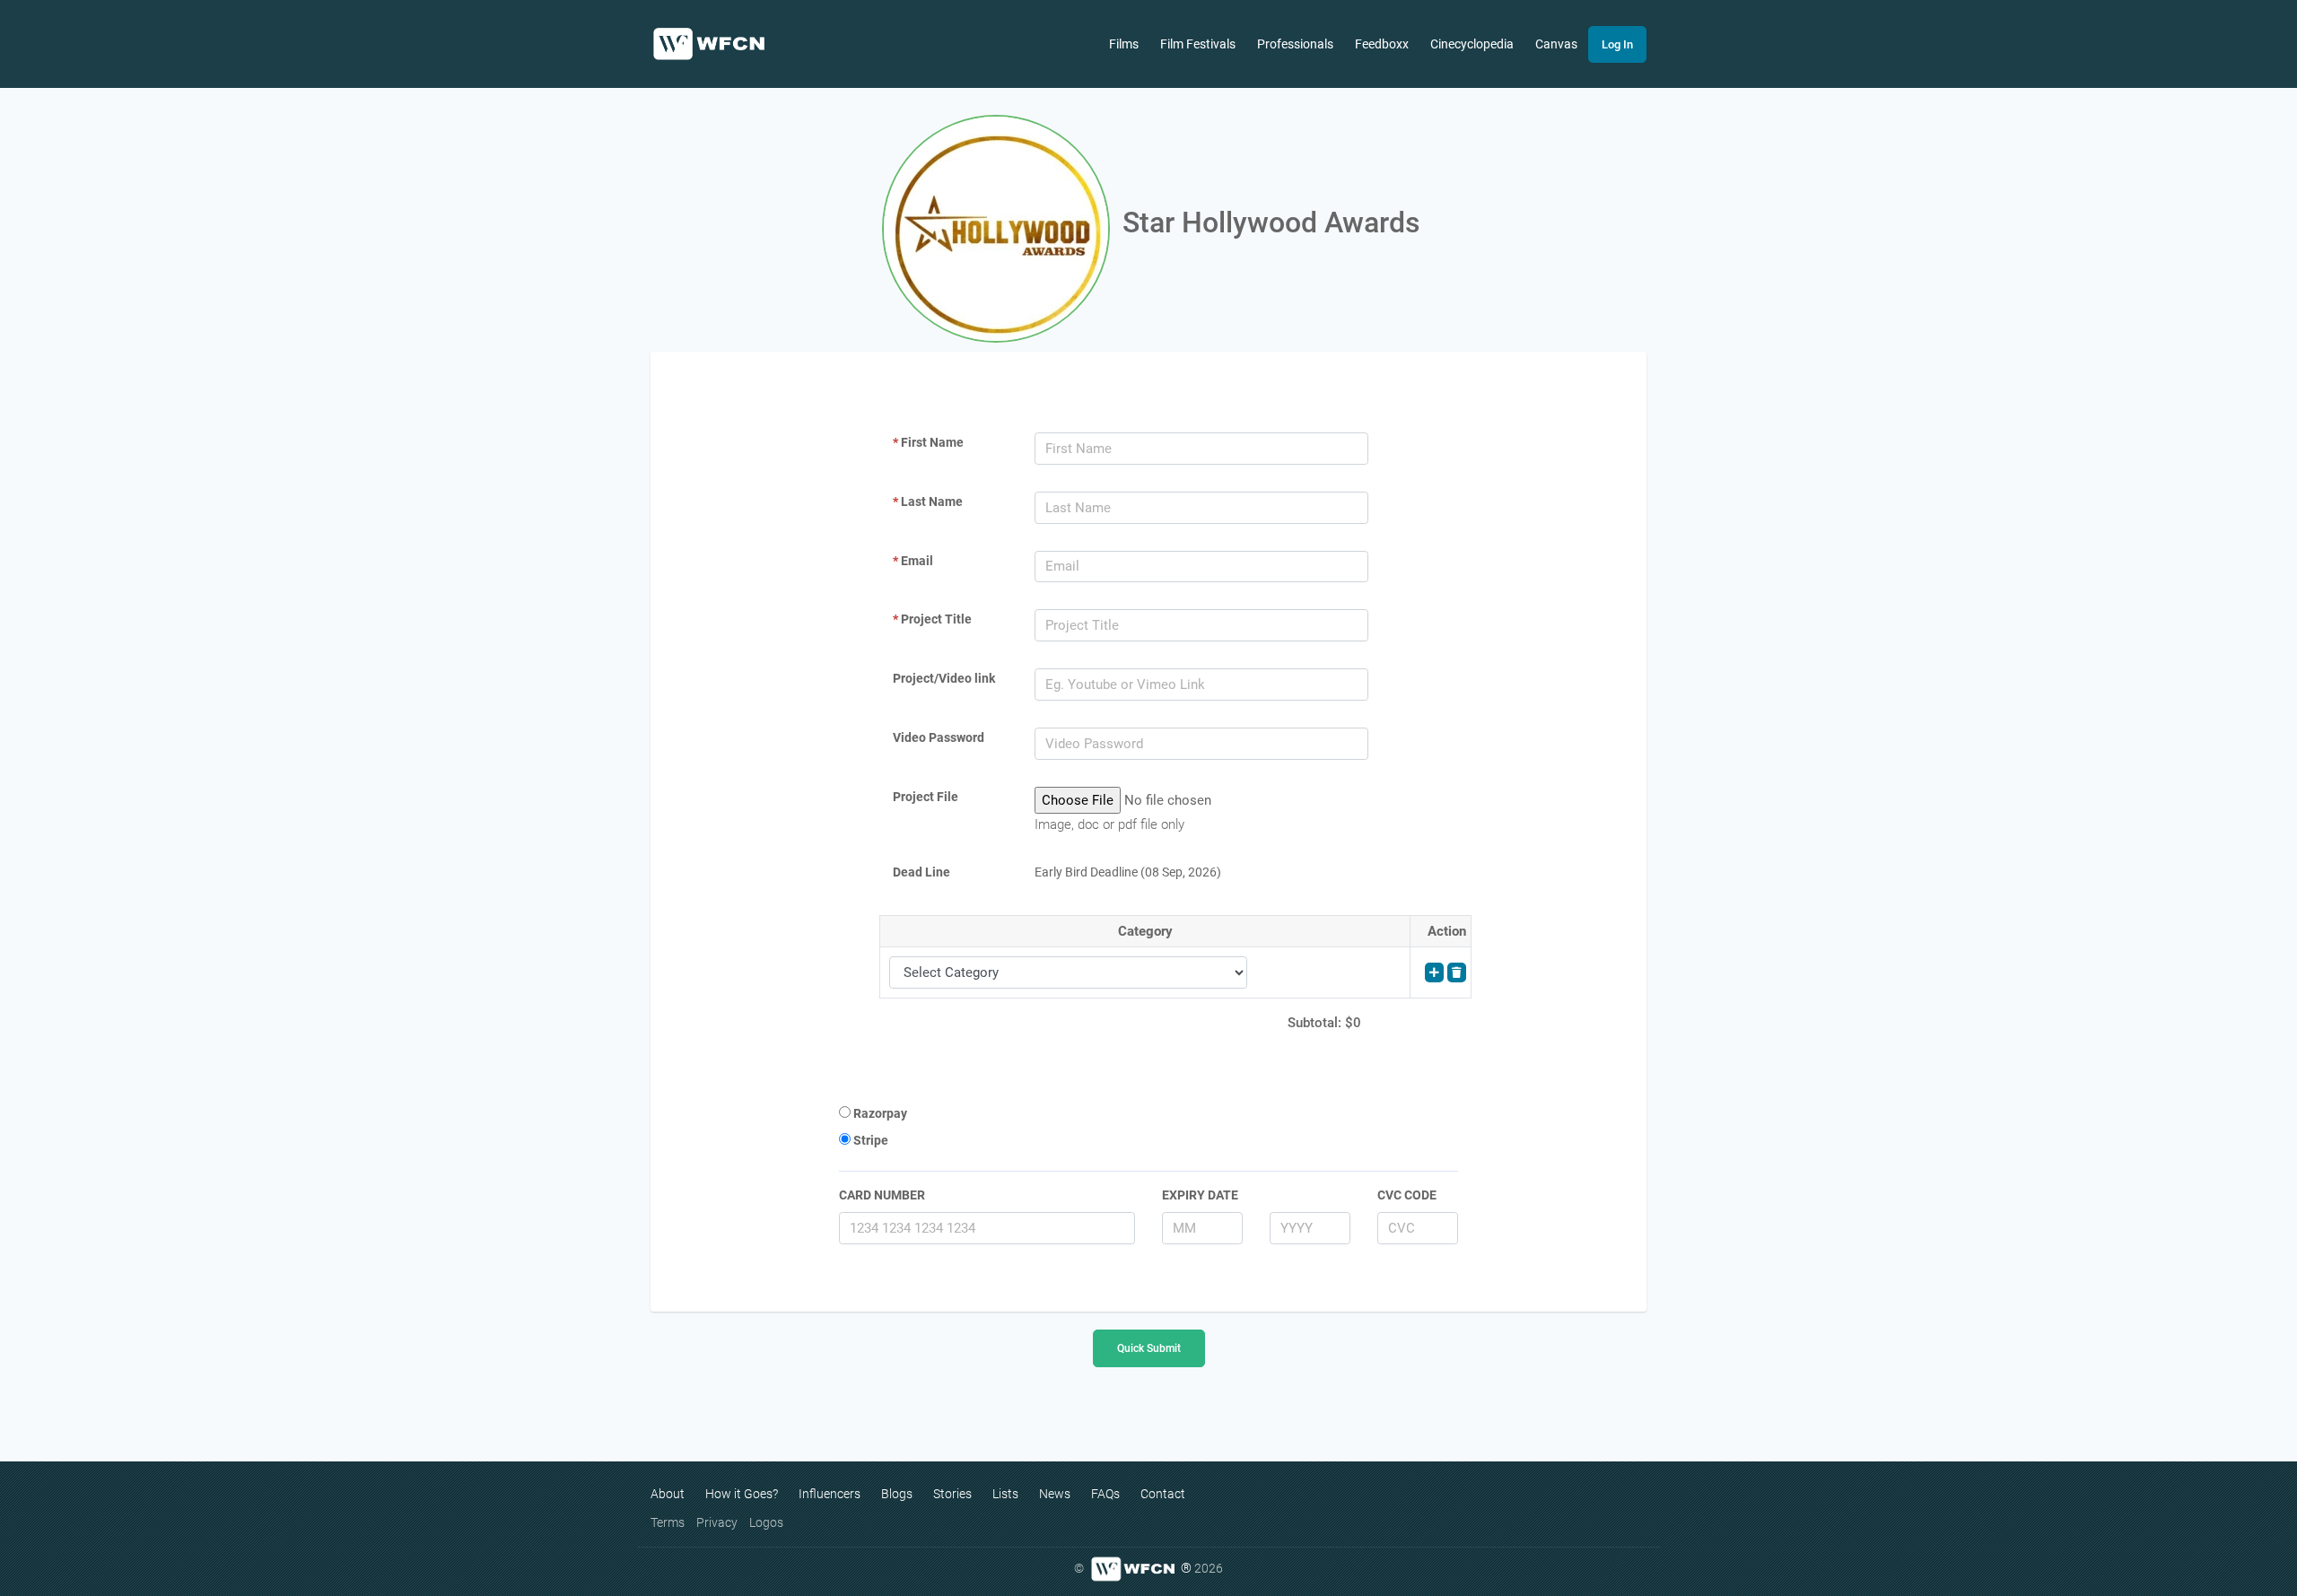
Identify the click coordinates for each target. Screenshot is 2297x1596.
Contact (1163, 1494)
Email (913, 561)
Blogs (897, 1494)
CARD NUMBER (882, 1195)
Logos (766, 1522)
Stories (952, 1494)
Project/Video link (944, 678)
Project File (926, 797)
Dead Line (921, 872)
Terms (668, 1522)
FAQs (1105, 1494)
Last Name (928, 501)
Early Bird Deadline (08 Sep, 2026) (1128, 872)
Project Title (932, 619)
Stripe (869, 1140)
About (668, 1494)
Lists (1005, 1494)
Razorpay (879, 1113)
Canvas (1556, 44)
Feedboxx (1382, 44)
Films (1124, 44)
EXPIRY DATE (1200, 1195)
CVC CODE (1407, 1195)
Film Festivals (1198, 44)
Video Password (939, 737)
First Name (928, 442)
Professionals (1295, 44)
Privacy (717, 1522)
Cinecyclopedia (1472, 44)
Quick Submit (1149, 1348)
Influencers (830, 1494)
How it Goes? (742, 1494)
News (1055, 1494)
